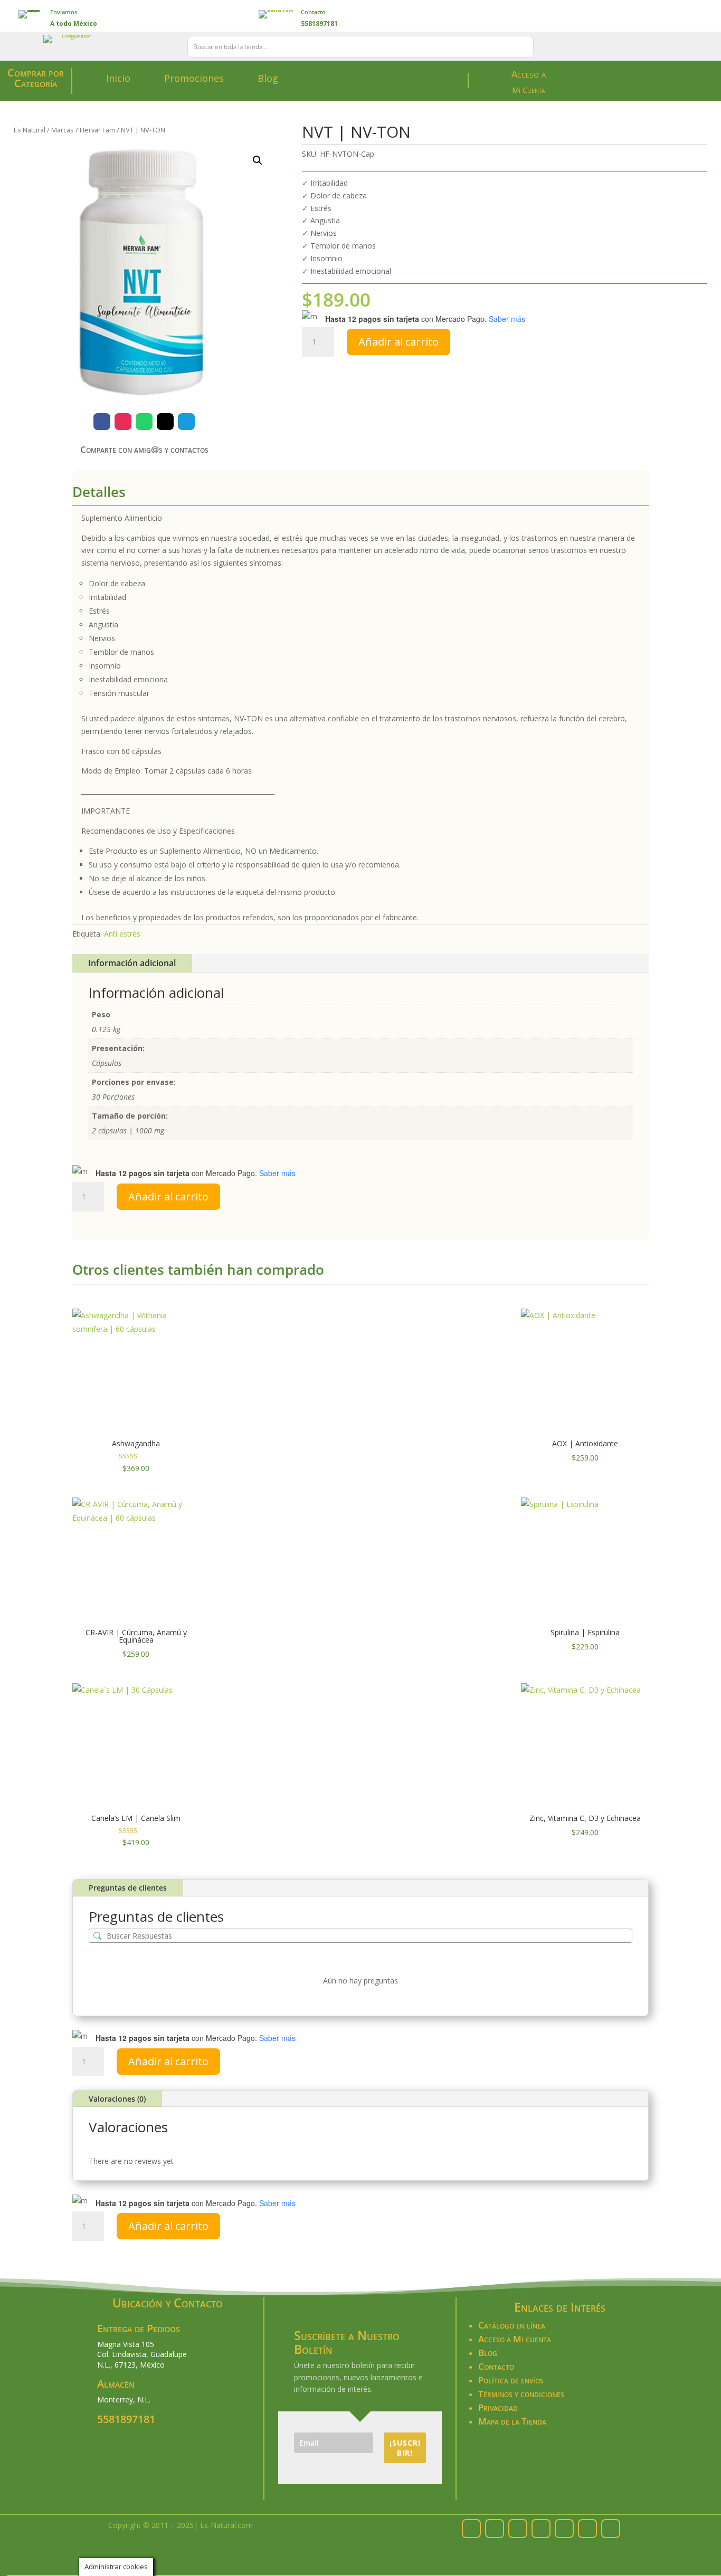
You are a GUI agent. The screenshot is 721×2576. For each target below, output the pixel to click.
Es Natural (30, 130)
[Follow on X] (165, 422)
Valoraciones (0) (117, 2099)
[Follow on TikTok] (587, 2529)
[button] (258, 160)
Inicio (118, 78)
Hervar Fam (97, 130)
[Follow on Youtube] (611, 2529)
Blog (268, 78)
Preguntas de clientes (128, 1888)
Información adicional (132, 963)
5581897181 (126, 2419)
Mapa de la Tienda (512, 2421)
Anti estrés (122, 934)
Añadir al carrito (399, 342)
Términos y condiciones (521, 2394)
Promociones (194, 78)
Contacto (313, 12)
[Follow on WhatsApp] (144, 422)
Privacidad (498, 2407)
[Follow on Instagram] (123, 422)
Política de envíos (511, 2380)
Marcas (63, 130)
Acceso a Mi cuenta (515, 2339)
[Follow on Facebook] (102, 422)
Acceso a (529, 74)
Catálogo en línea (512, 2325)
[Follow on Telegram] (186, 422)
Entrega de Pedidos (139, 2328)
